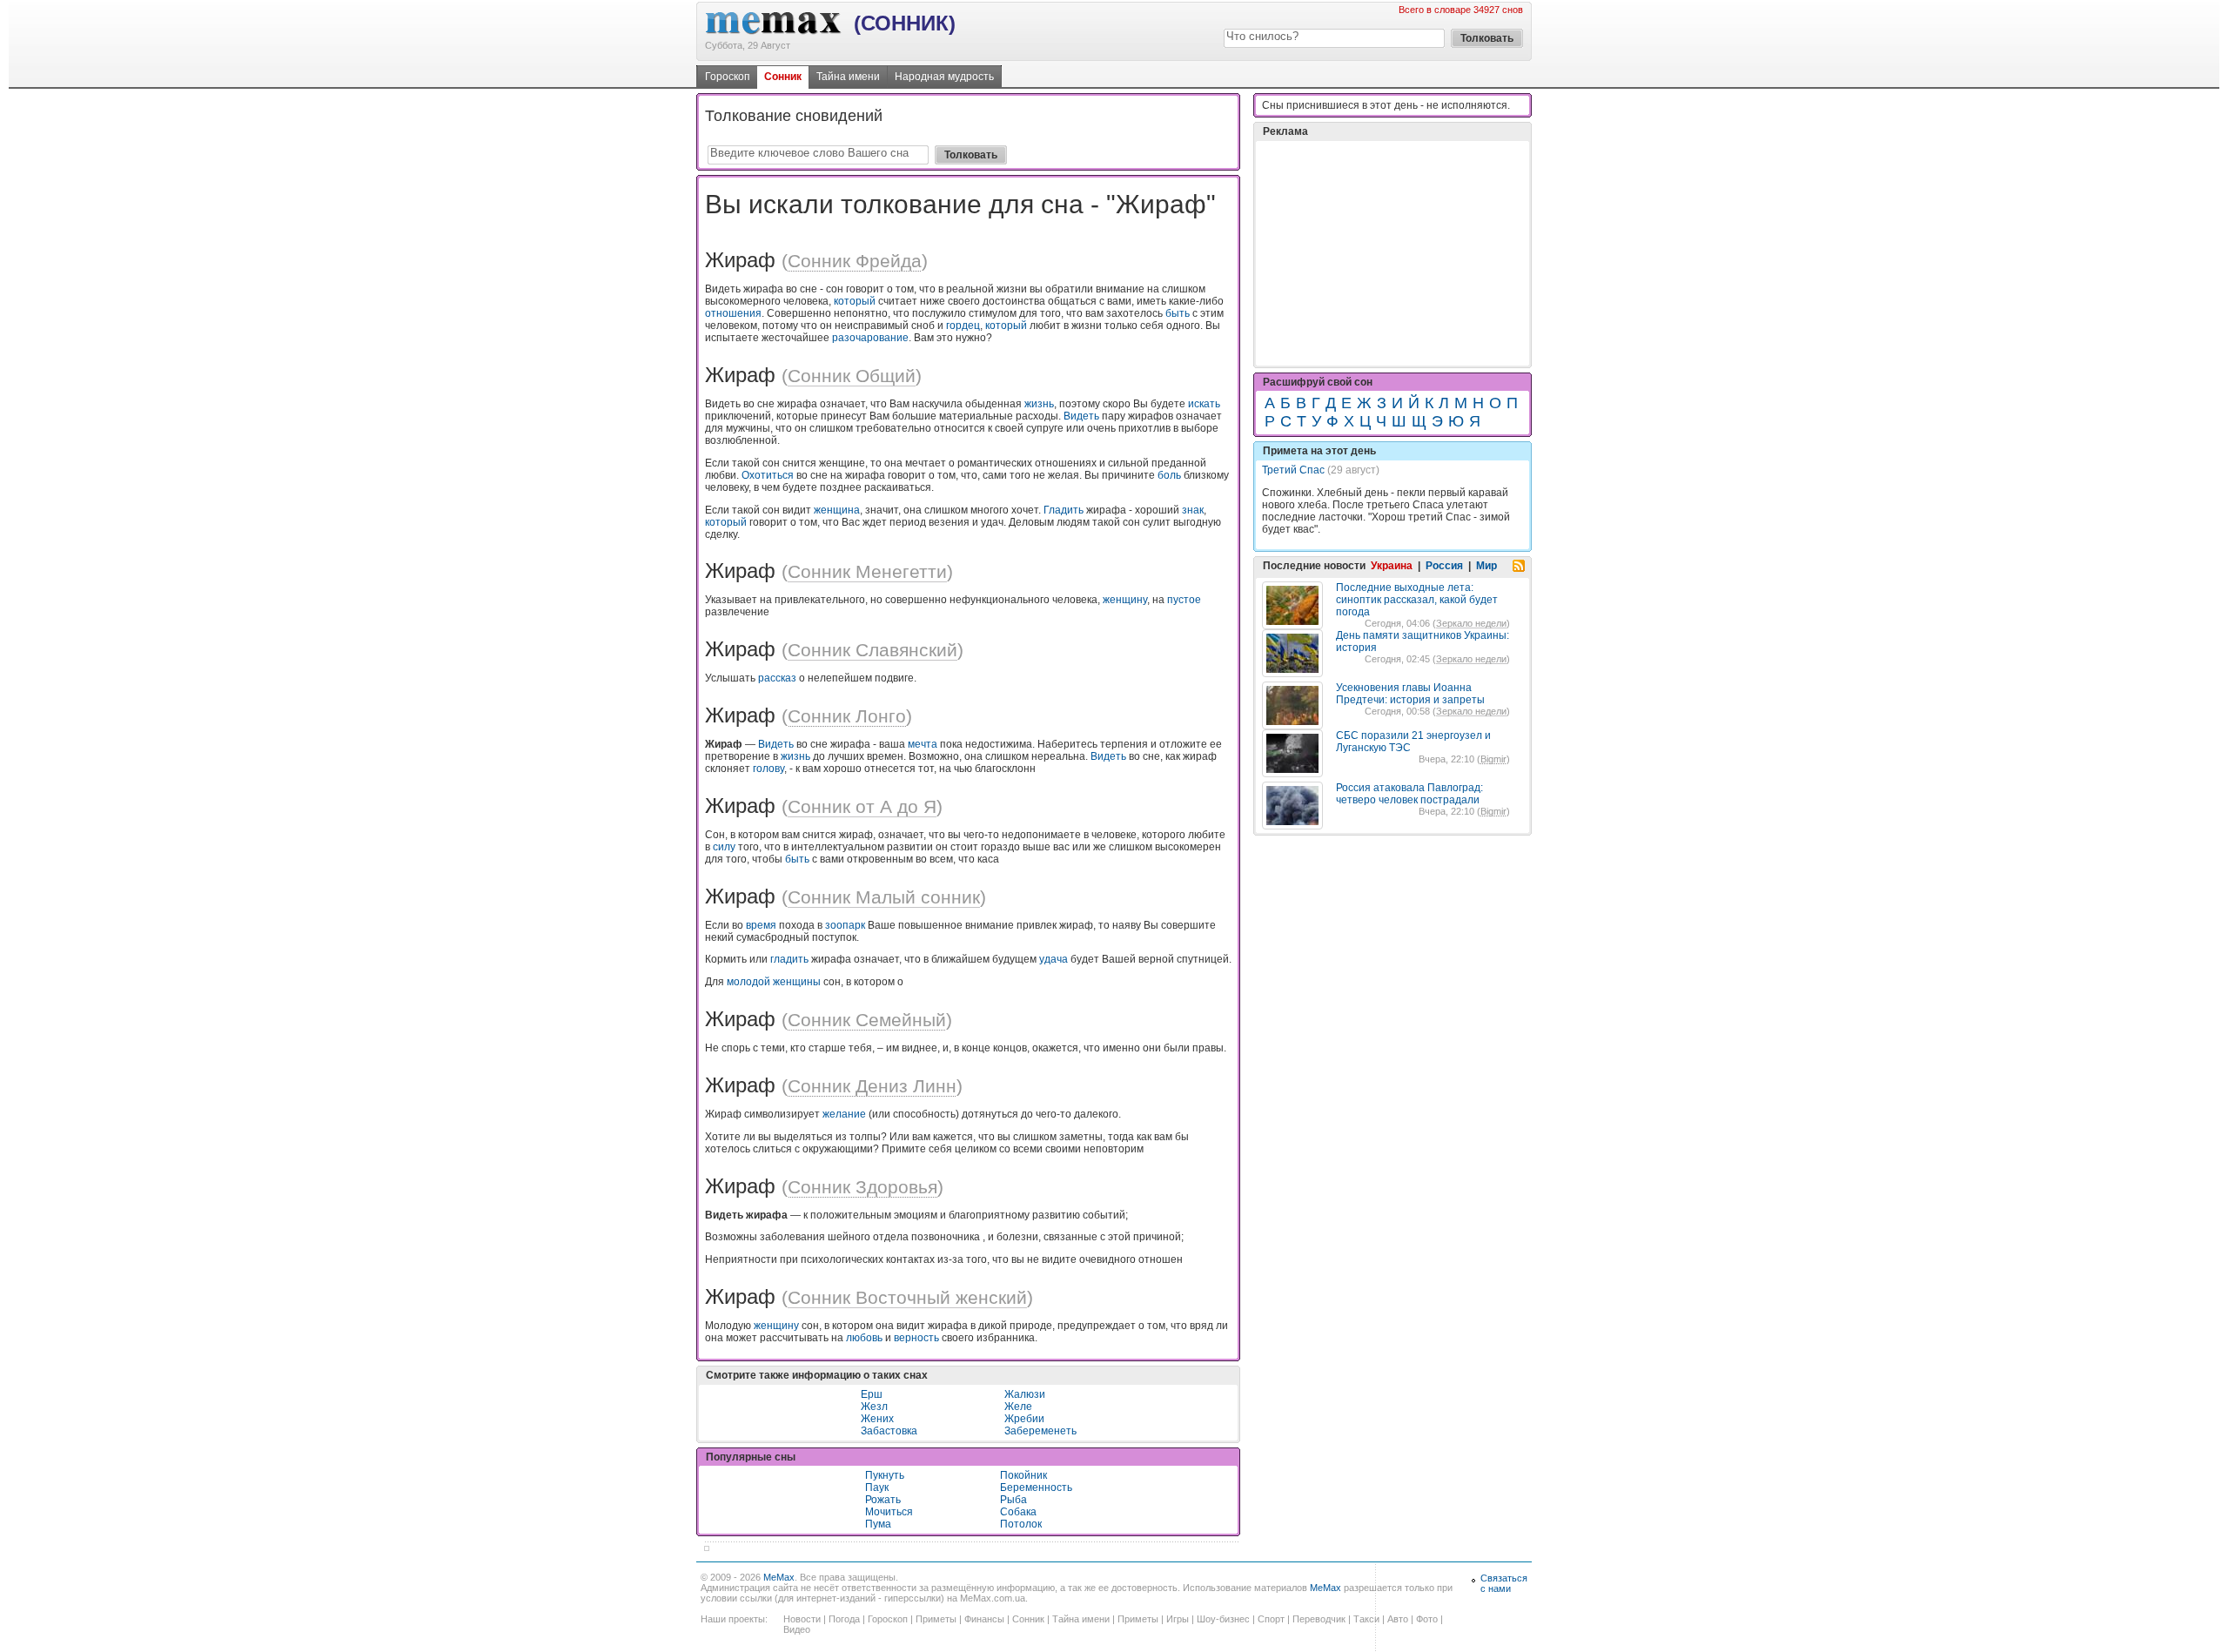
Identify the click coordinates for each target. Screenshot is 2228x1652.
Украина (1392, 566)
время (761, 925)
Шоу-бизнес (1223, 1619)
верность (916, 1338)
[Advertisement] (1392, 253)
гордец (963, 326)
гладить (789, 959)
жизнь (1039, 404)
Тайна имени (848, 77)
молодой (748, 982)
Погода (844, 1619)
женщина (837, 510)
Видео (797, 1629)
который (855, 301)
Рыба (1013, 1500)
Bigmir (1493, 759)
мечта (923, 744)
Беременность (1036, 1487)
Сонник (783, 77)
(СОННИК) (905, 23)
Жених (877, 1419)
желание (844, 1114)
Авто (1398, 1619)
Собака (1018, 1512)
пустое (1184, 600)
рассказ (777, 678)
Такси (1366, 1619)
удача (1054, 959)
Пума (878, 1524)
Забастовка (889, 1431)
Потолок (1021, 1524)
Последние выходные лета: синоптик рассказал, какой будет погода (1417, 600)
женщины (797, 982)
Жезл (874, 1407)
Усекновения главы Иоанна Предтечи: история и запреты (1410, 694)
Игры (1178, 1619)
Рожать (883, 1500)
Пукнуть (885, 1475)
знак (1193, 510)
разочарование (870, 338)
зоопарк (845, 925)
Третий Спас (1293, 470)
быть (1178, 313)
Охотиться (768, 475)
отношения (733, 313)
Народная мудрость (944, 77)
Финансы (984, 1619)
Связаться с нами (1504, 1583)
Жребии (1024, 1419)
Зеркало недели (1471, 623)
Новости (802, 1619)
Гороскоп (728, 77)
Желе (1018, 1407)
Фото (1427, 1619)
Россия (1444, 566)
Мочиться (889, 1512)
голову (768, 769)
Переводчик (1319, 1619)
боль (1169, 475)
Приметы (936, 1619)
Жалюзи (1025, 1394)
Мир (1486, 566)
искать (1204, 404)
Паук (877, 1487)
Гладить (1064, 510)
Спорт (1271, 1619)
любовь (864, 1338)
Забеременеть (1040, 1431)
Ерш (872, 1394)
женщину (1125, 600)
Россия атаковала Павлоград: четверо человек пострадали (1409, 794)
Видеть (1081, 416)
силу (724, 847)
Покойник (1023, 1475)
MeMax (779, 1577)
